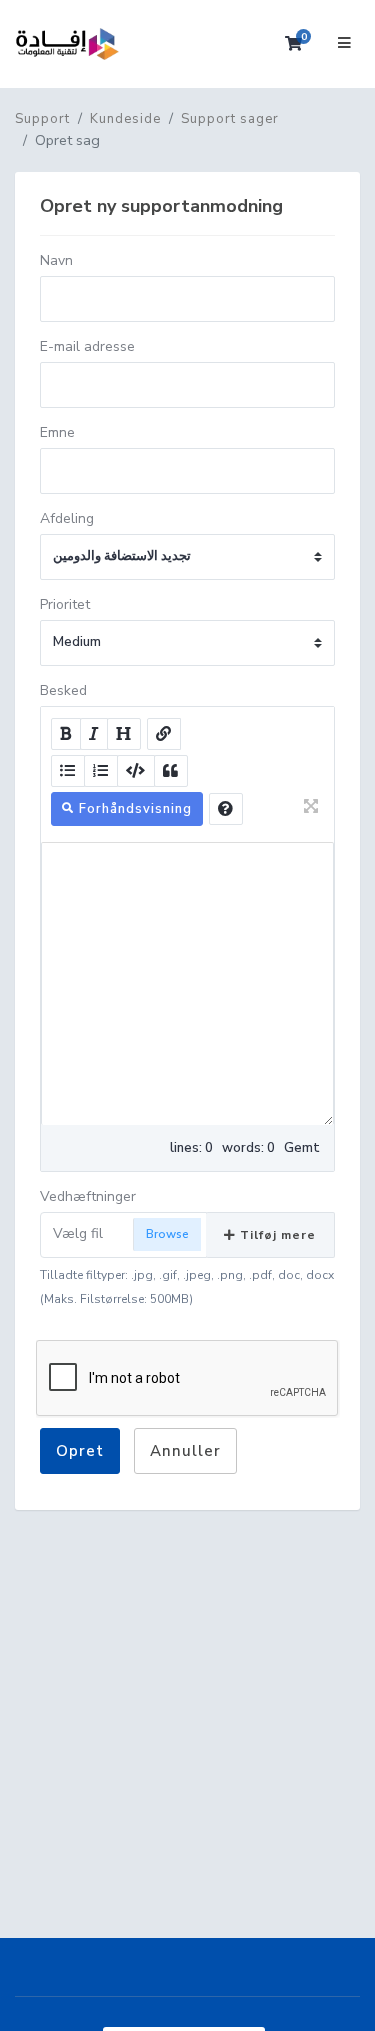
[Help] (226, 809)
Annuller (185, 1451)
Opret (80, 1451)
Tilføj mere (276, 1235)
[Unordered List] (68, 771)
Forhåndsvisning (133, 809)
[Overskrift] (124, 734)
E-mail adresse (87, 346)
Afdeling (67, 518)
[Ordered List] (101, 771)
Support (42, 119)
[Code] (136, 771)
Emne (57, 432)
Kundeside (125, 119)
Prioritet (65, 604)
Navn (56, 260)
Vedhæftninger (88, 1196)
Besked (63, 690)
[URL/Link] (164, 734)
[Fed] (66, 734)
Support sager (230, 119)
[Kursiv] (94, 734)
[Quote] (171, 771)
